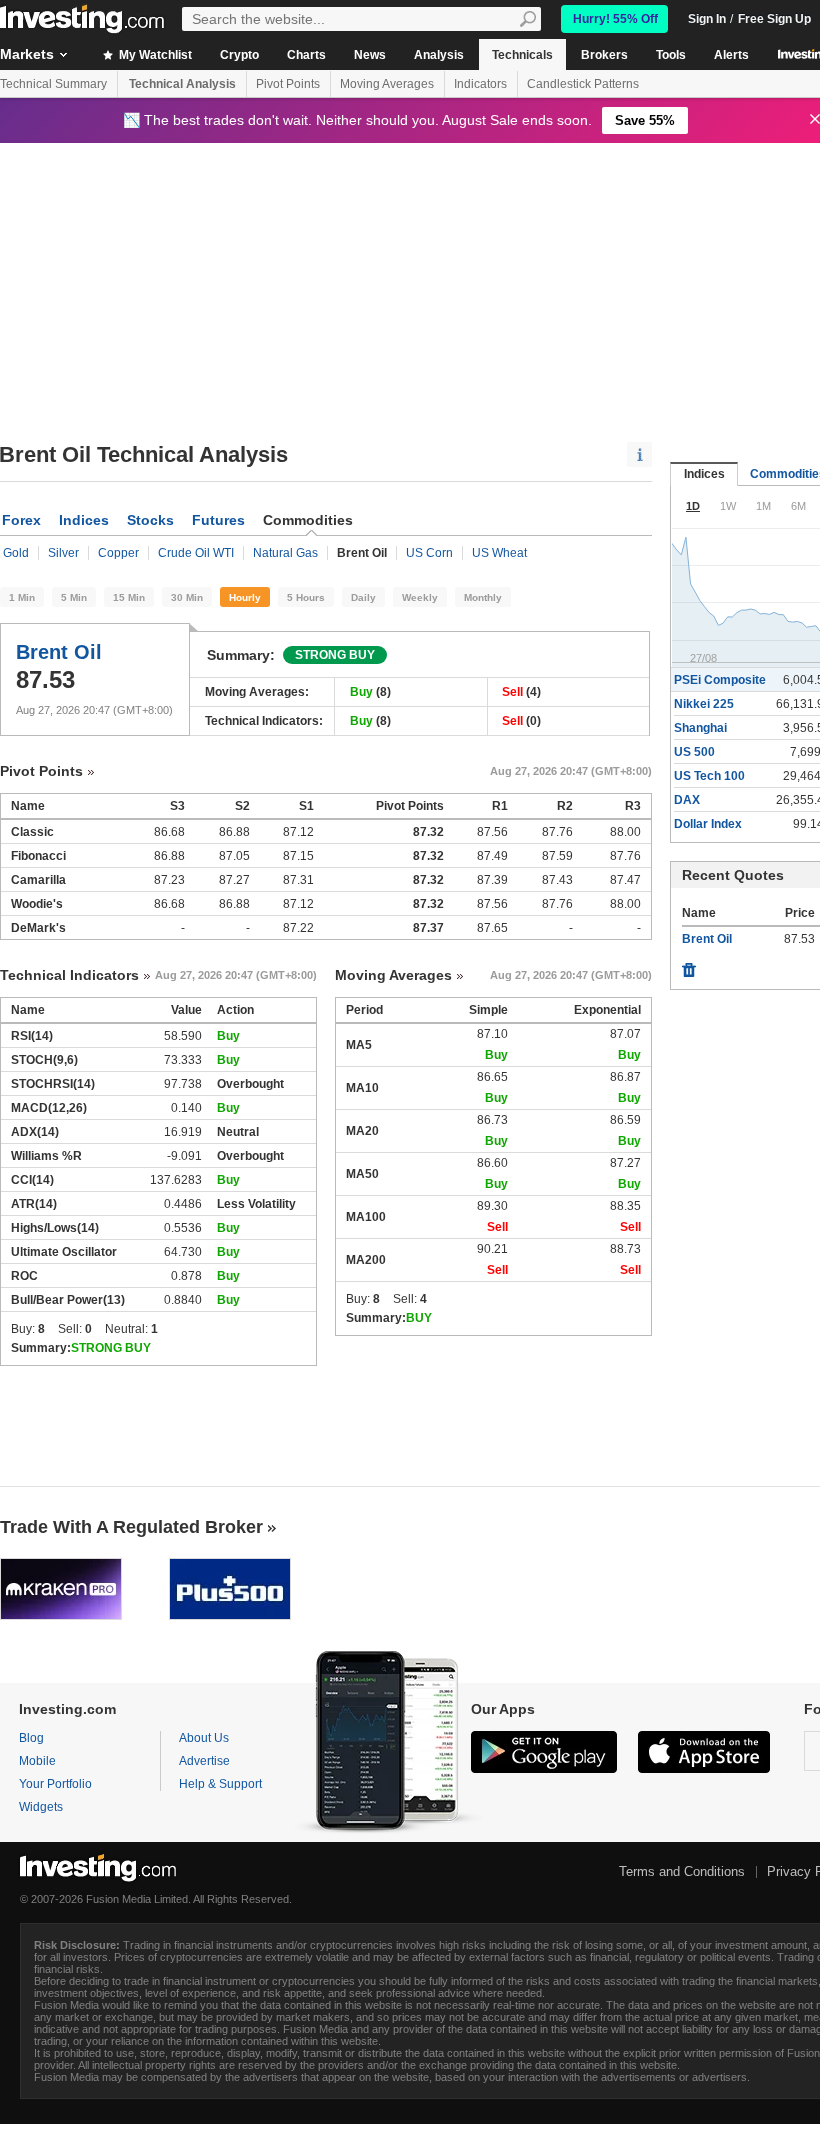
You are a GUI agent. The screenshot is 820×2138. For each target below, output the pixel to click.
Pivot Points (288, 84)
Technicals (522, 55)
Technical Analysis (182, 84)
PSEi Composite (720, 680)
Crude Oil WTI (196, 553)
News (370, 55)
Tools (671, 55)
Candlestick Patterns (583, 84)
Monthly (483, 597)
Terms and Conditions (682, 1871)
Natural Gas (285, 553)
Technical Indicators (69, 975)
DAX (687, 800)
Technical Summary (53, 84)
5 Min (74, 597)
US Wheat (499, 553)
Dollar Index (708, 824)
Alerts (731, 55)
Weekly (420, 597)
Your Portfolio (55, 1784)
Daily (363, 597)
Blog (31, 1738)
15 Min (129, 597)
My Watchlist (154, 55)
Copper (118, 553)
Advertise (204, 1761)
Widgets (41, 1807)
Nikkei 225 (704, 704)
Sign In (707, 19)
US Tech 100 (709, 776)
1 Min (22, 597)
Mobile (37, 1761)
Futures (218, 520)
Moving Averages (387, 84)
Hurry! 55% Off (615, 19)
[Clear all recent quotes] (689, 965)
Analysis (439, 55)
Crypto (239, 55)
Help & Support (220, 1784)
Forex (21, 520)
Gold (16, 553)
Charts (306, 55)
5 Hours (306, 597)
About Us (204, 1738)
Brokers (604, 55)
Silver (63, 553)
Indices (84, 520)
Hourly (245, 597)
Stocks (150, 520)
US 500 (694, 752)
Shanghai (700, 728)
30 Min (187, 597)
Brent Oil (59, 652)
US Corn (429, 553)
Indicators (480, 84)
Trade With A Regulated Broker (131, 1527)
